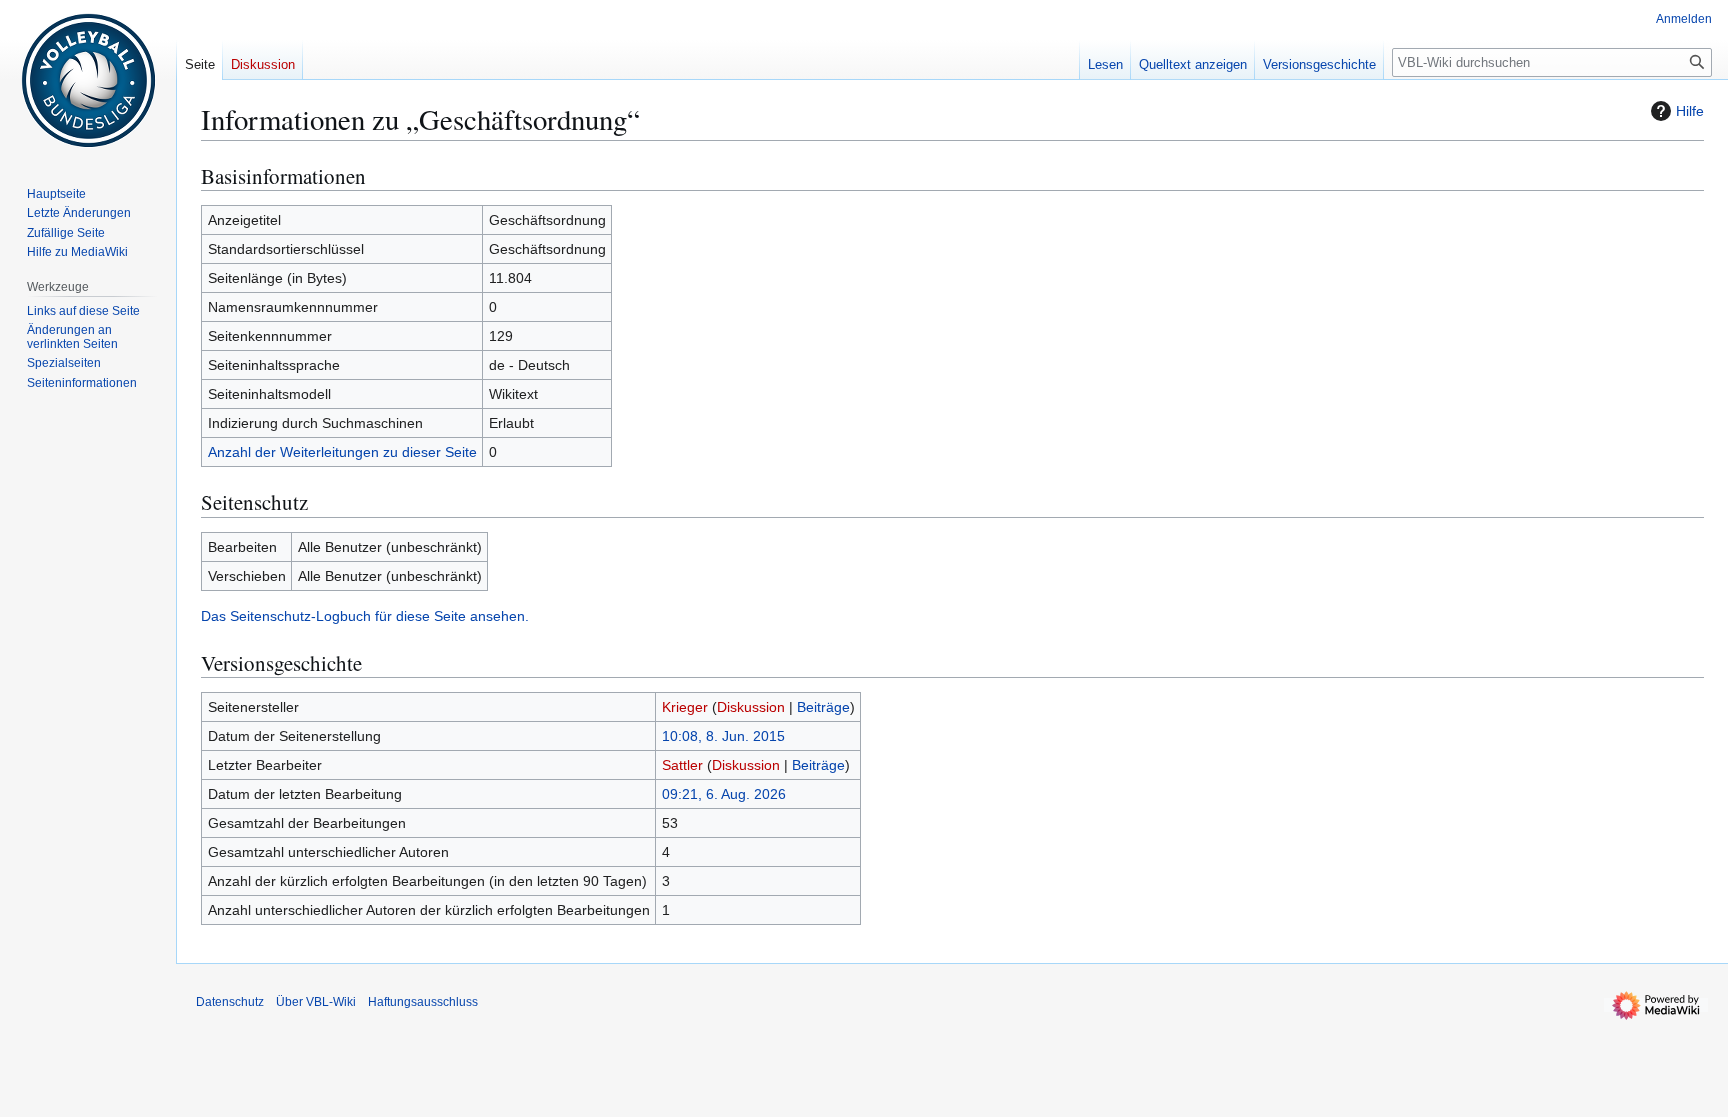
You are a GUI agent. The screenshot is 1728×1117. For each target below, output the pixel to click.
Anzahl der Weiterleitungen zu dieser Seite (342, 452)
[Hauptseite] (88, 80)
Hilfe (1690, 111)
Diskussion (751, 707)
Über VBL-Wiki (316, 1002)
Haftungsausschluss (423, 1002)
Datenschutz (230, 1002)
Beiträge (823, 707)
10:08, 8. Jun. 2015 (723, 736)
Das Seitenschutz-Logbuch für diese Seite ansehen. (365, 616)
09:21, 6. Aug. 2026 (724, 794)
